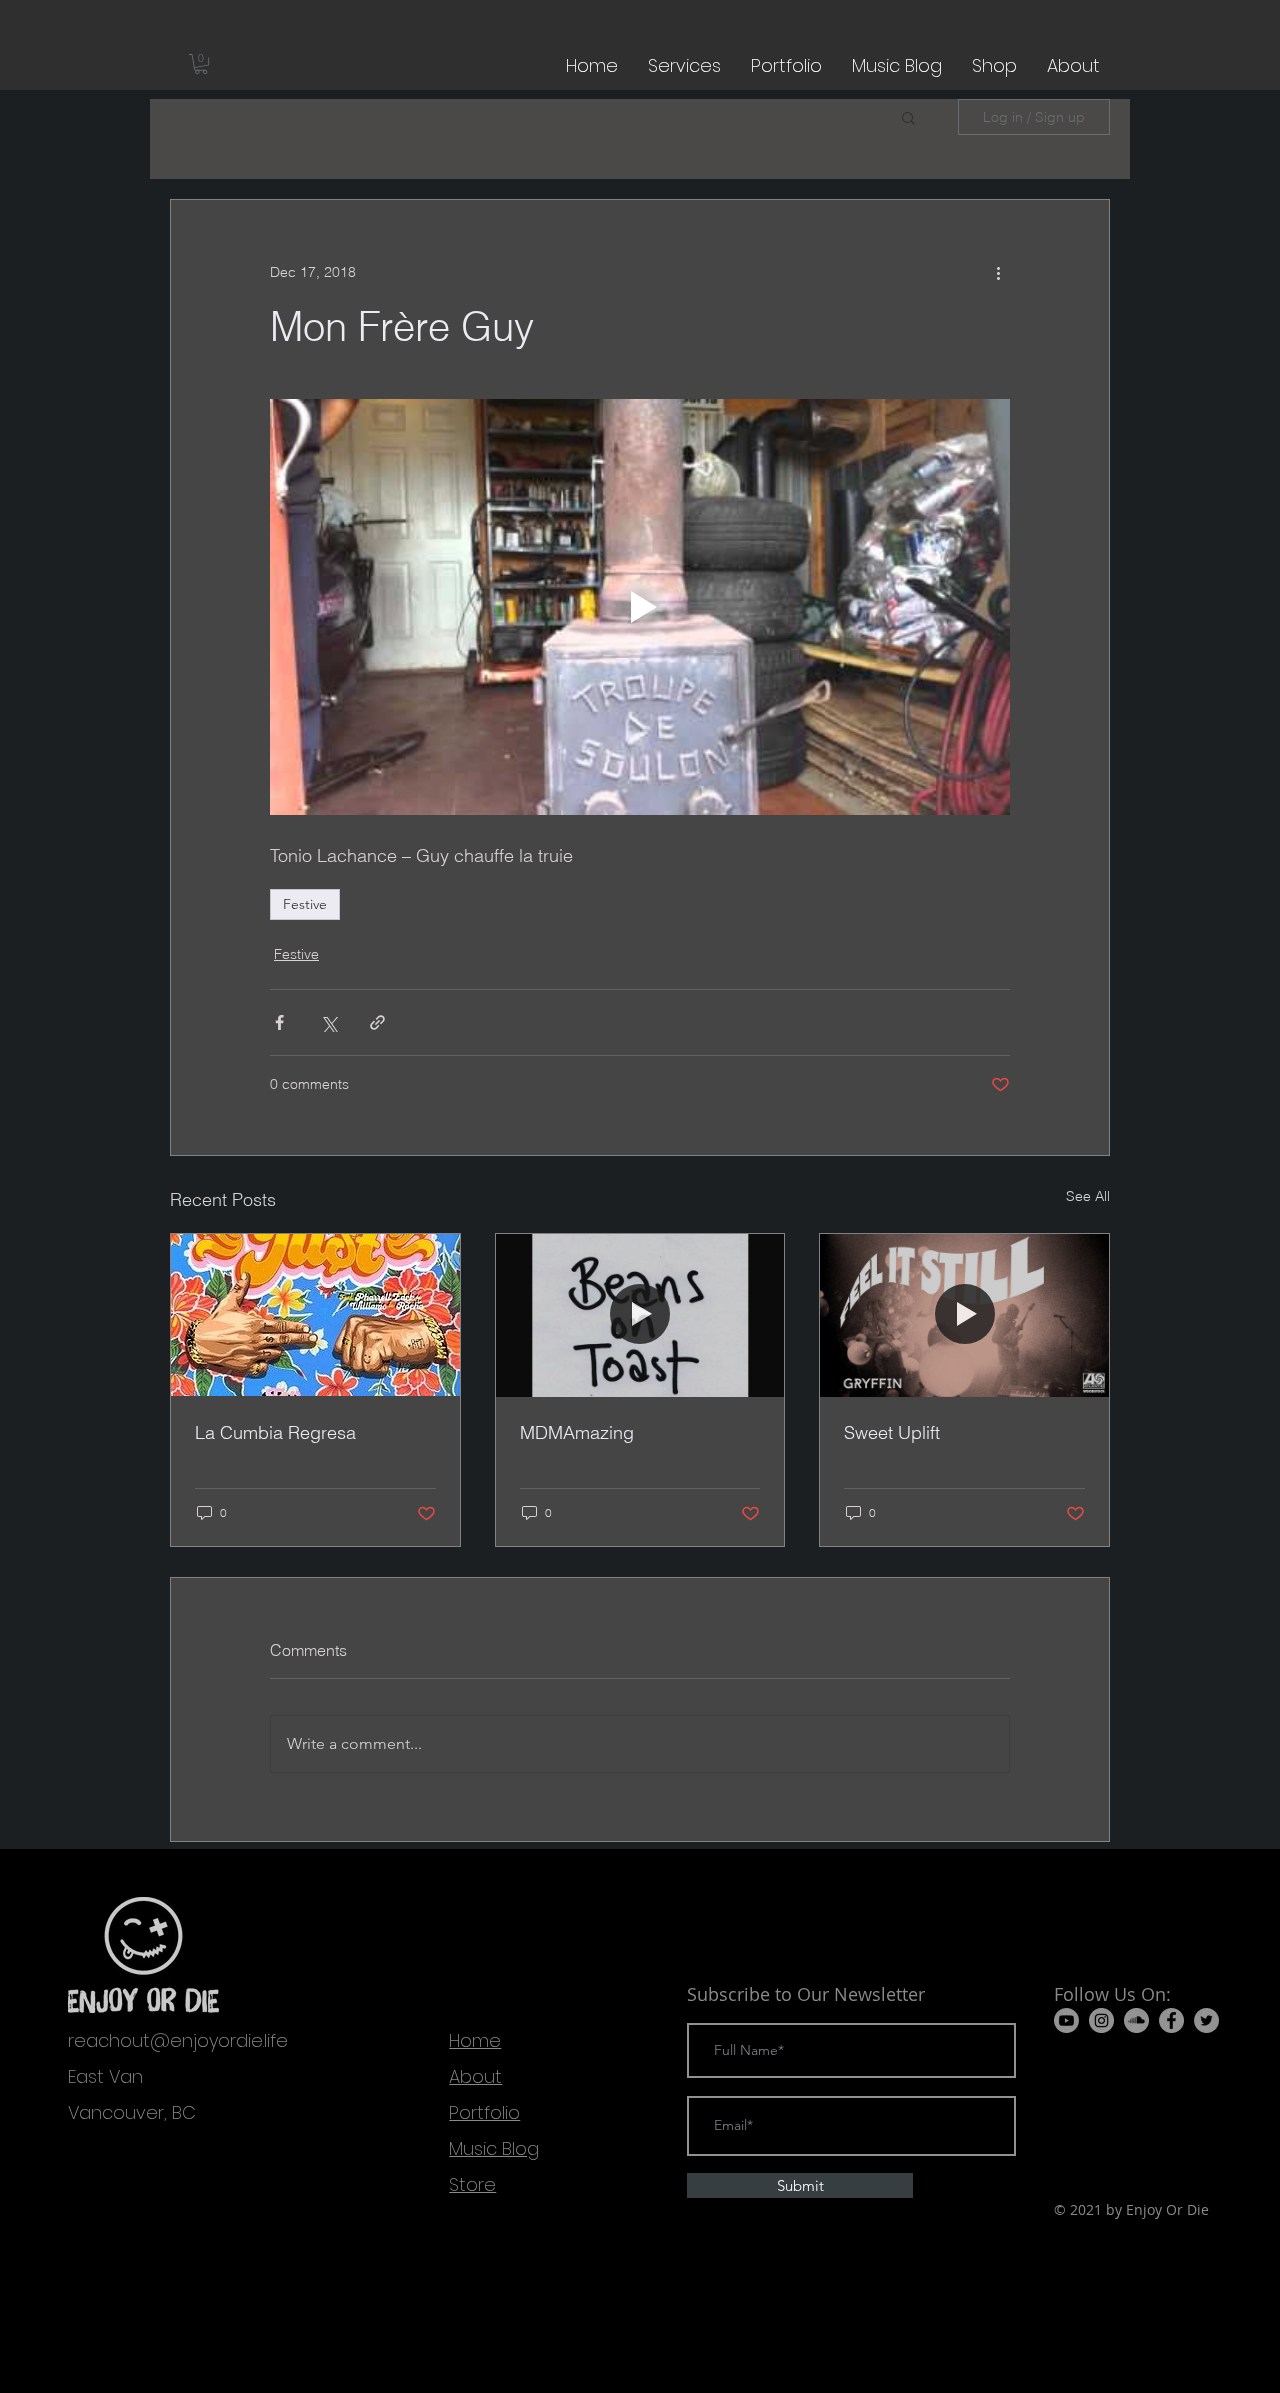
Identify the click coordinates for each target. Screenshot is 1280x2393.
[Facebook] (1171, 2020)
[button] (201, 64)
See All (1088, 1196)
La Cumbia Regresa (275, 1432)
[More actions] (998, 272)
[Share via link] (377, 1022)
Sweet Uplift (892, 1432)
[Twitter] (1206, 2020)
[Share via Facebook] (279, 1022)
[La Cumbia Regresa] (315, 1315)
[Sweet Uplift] (964, 1315)
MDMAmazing (577, 1432)
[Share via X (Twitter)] (328, 1022)
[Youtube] (1066, 2020)
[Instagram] (1101, 2020)
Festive (305, 904)
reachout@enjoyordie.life (178, 2040)
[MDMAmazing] (640, 1315)
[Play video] (640, 607)
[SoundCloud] (1136, 2020)
